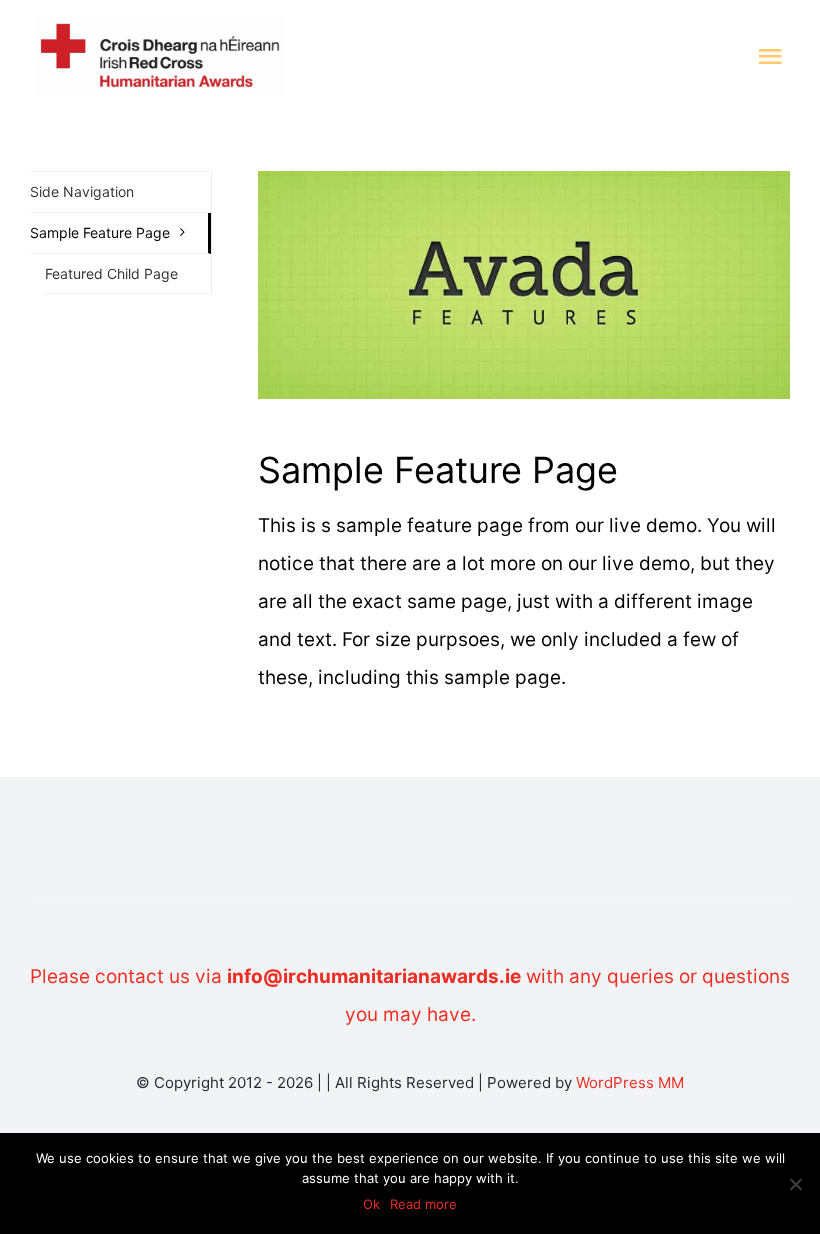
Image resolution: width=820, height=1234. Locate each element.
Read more (423, 1204)
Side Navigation (82, 191)
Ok (371, 1204)
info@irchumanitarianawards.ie (374, 976)
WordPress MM (630, 1082)
